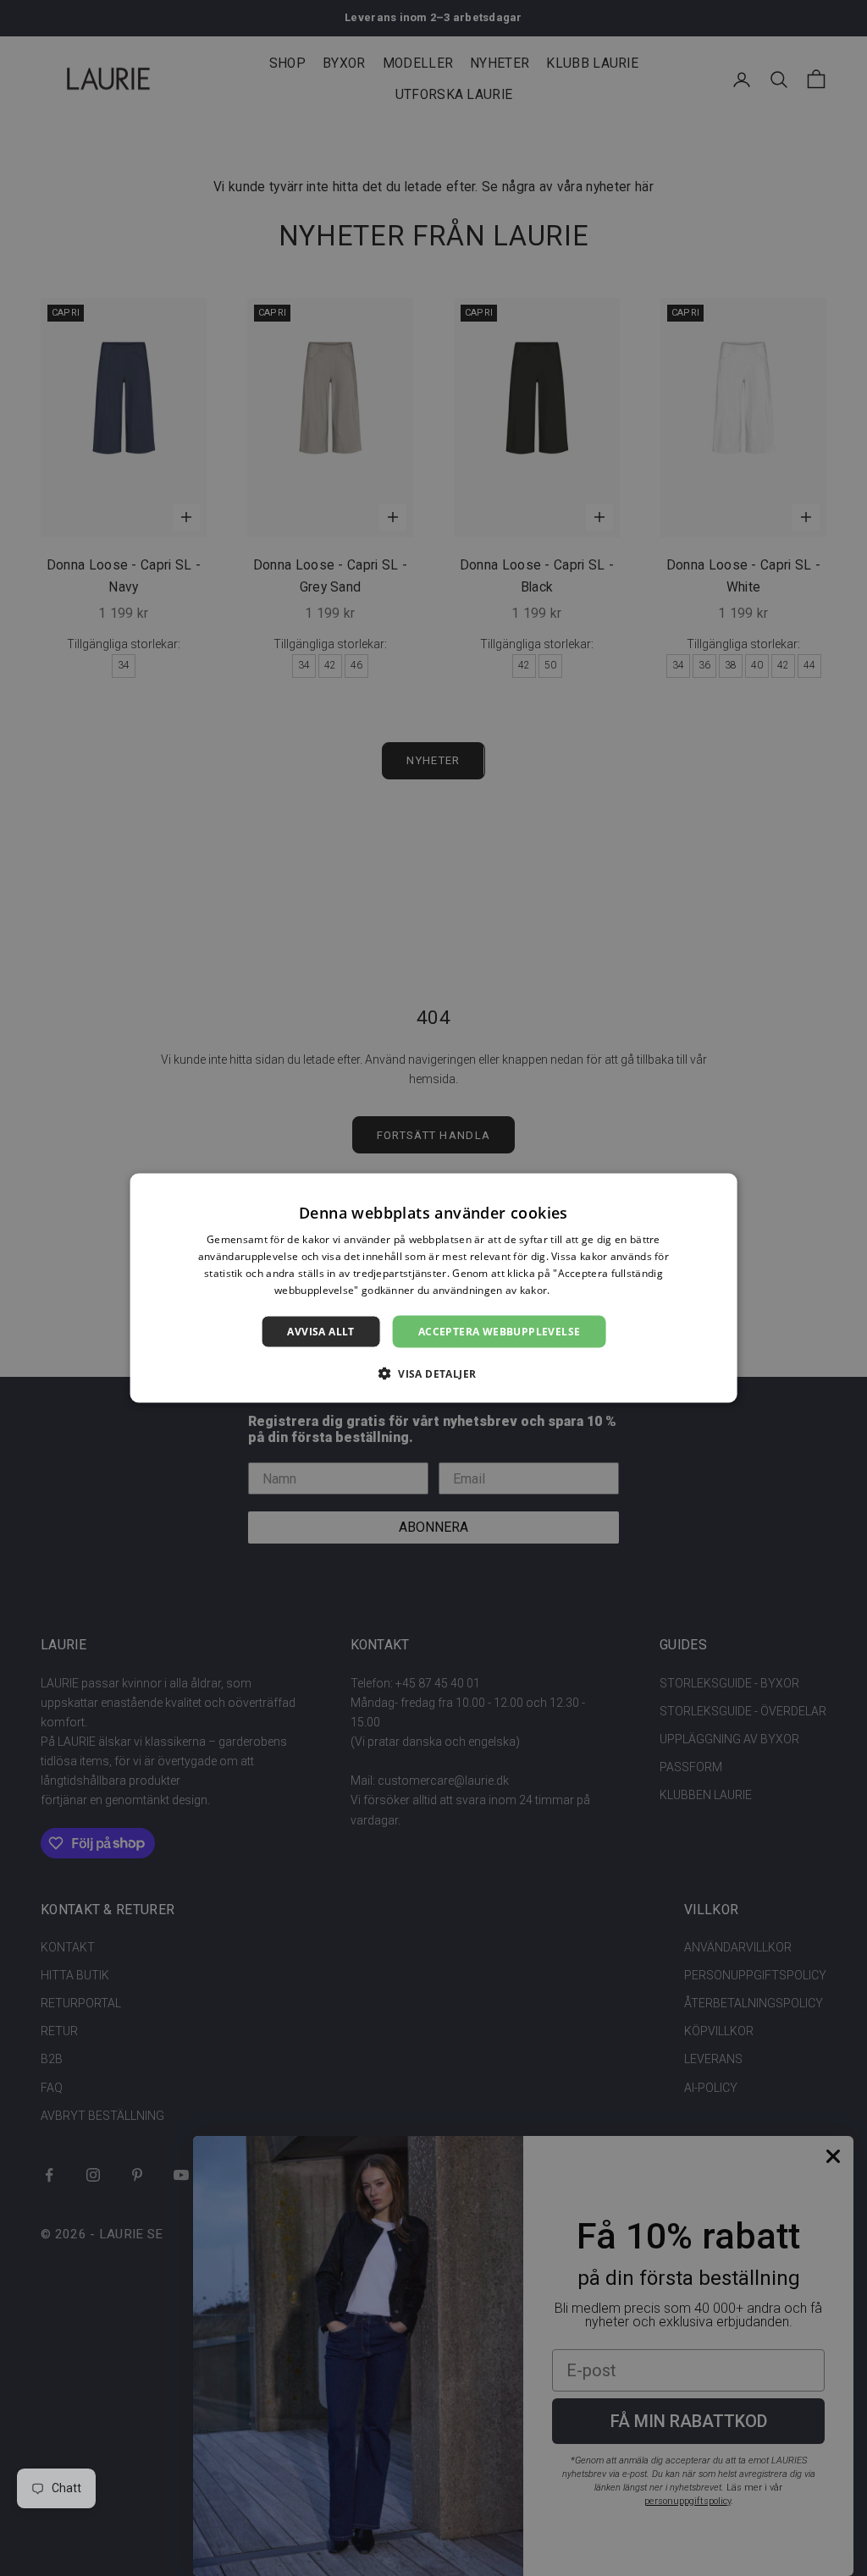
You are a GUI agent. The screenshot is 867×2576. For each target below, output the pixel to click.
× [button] (718, 1192)
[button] (434, 1373)
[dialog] (434, 1288)
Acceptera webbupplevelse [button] (500, 1331)
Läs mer (573, 1289)
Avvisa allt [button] (320, 1331)
